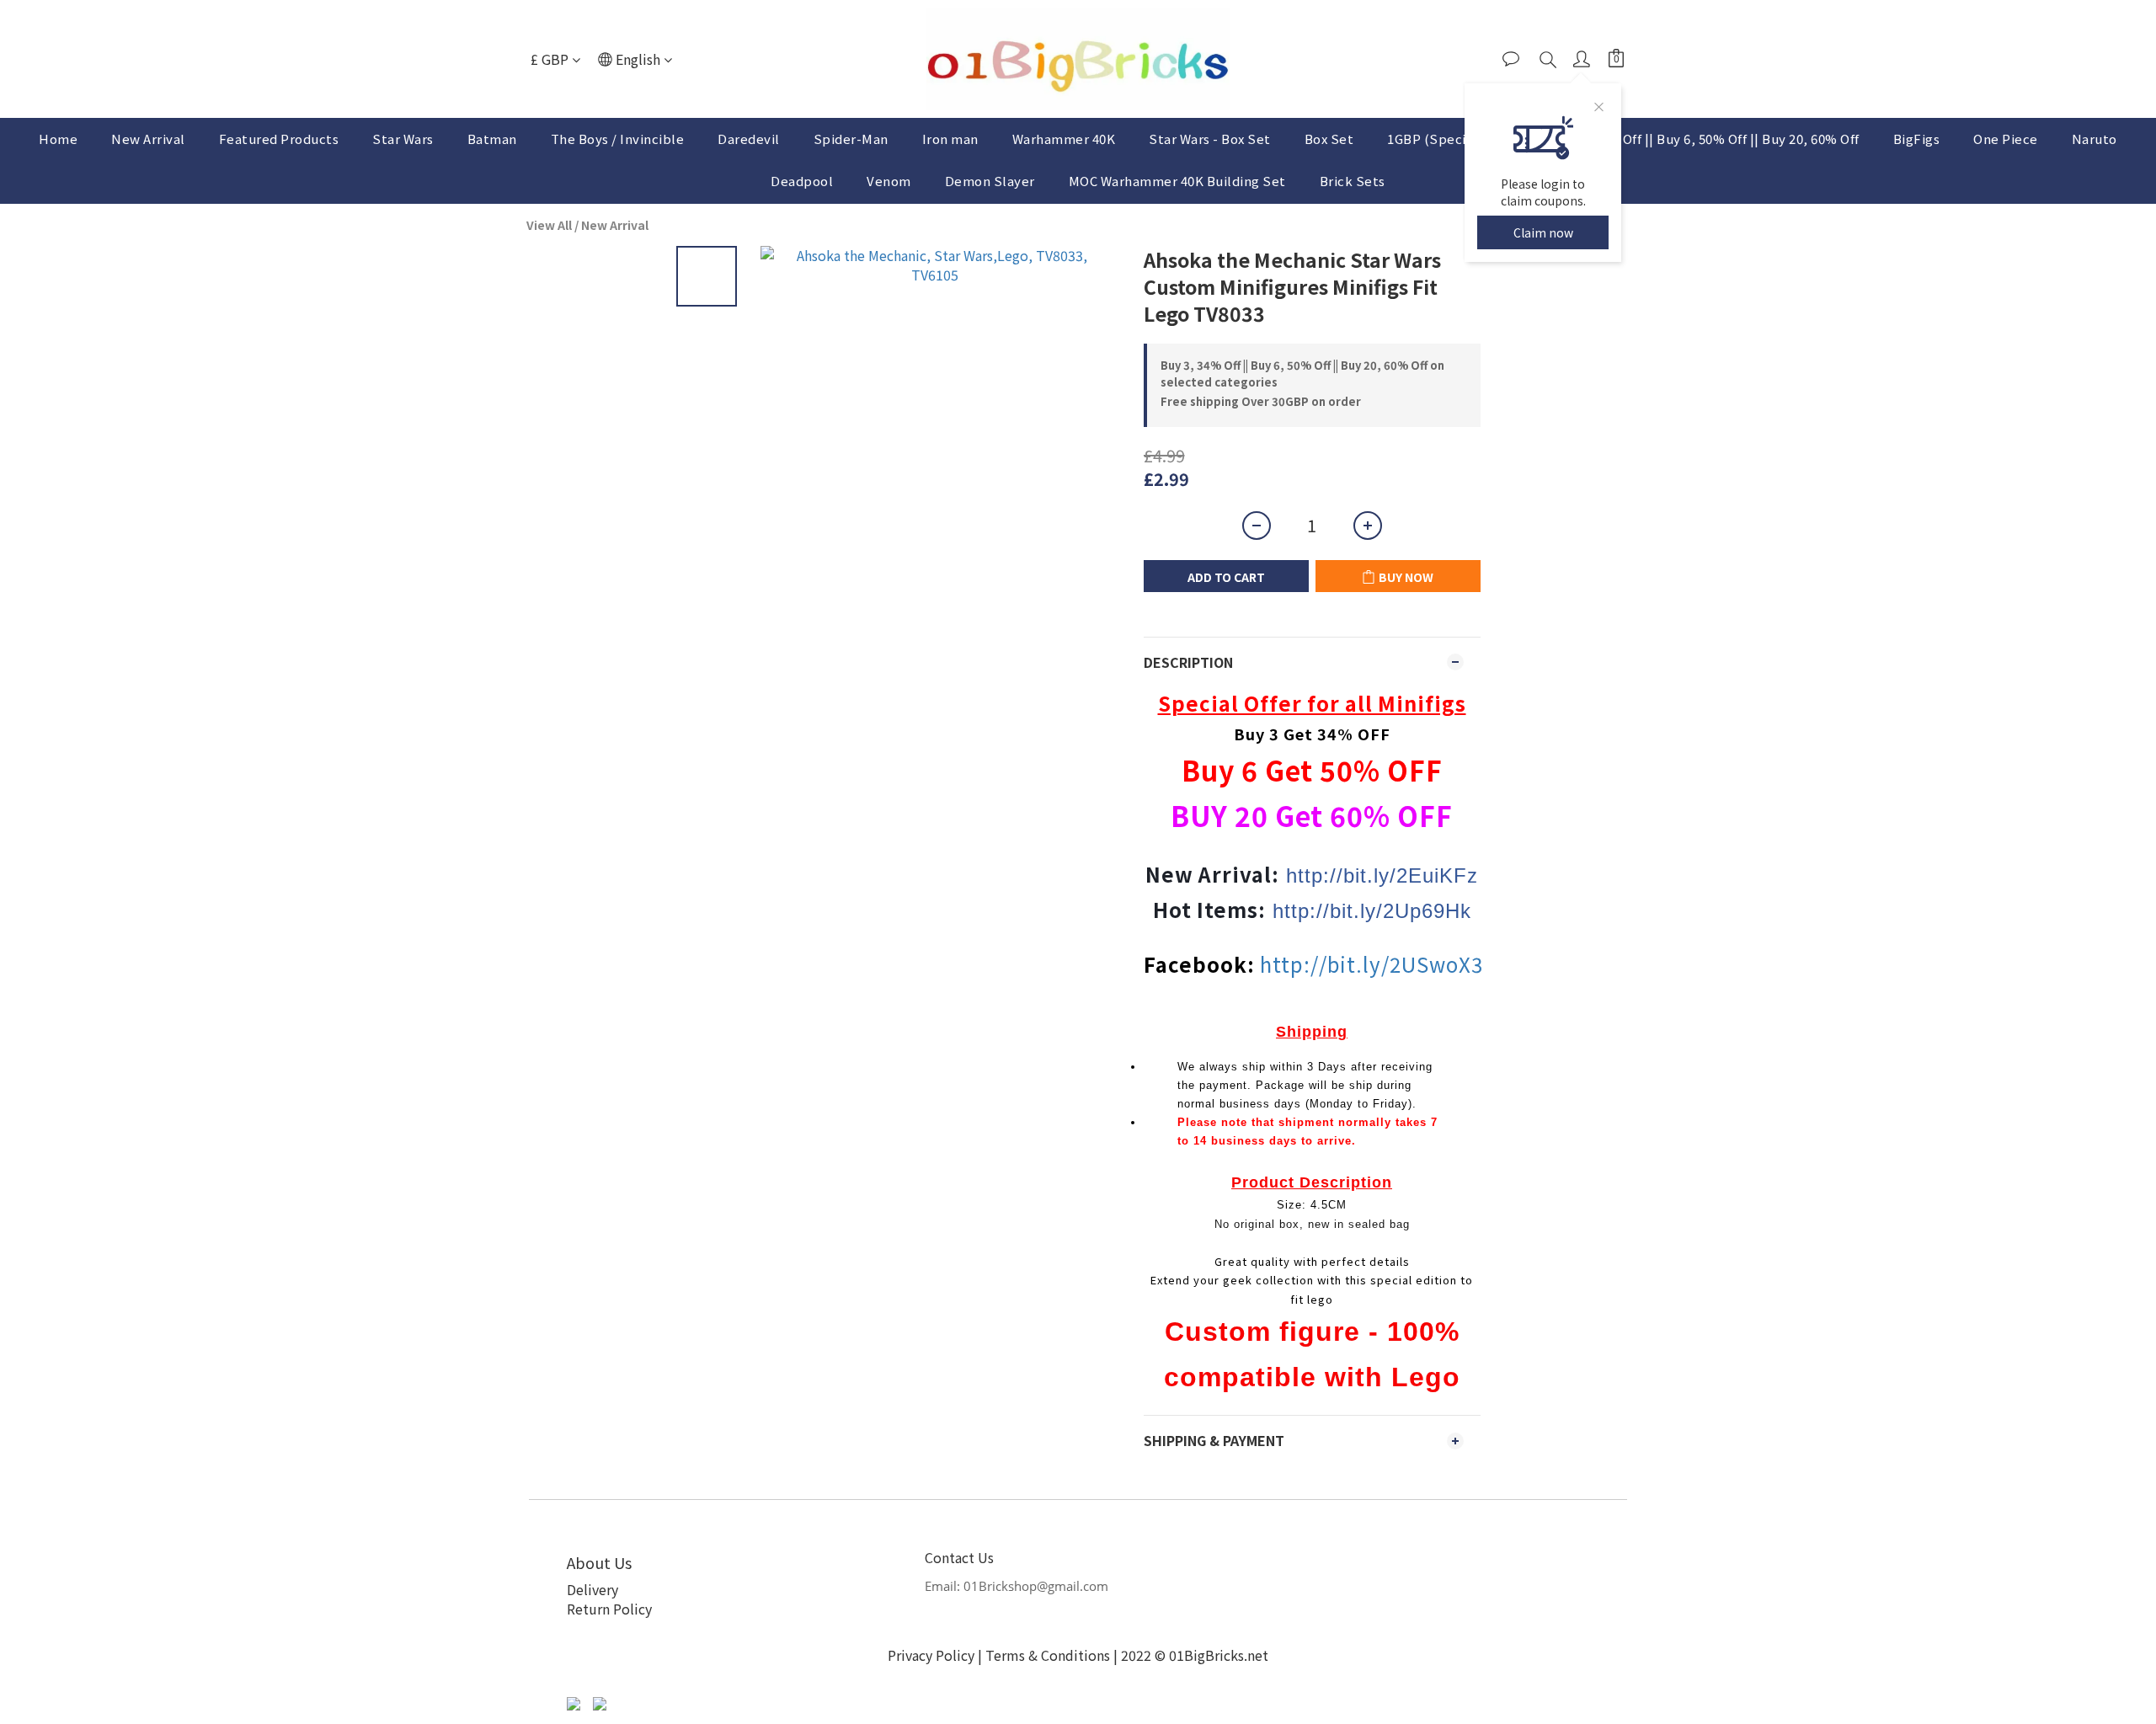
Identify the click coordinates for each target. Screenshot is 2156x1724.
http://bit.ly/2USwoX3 (1372, 964)
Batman (492, 139)
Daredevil (749, 139)
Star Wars (403, 139)
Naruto (2095, 139)
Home (58, 139)
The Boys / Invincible (618, 139)
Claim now (1543, 232)
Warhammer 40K (1064, 139)
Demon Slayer (990, 181)
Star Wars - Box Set (1210, 139)
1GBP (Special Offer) (1452, 139)
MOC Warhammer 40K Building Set (1177, 181)
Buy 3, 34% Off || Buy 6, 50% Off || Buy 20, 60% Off (1705, 139)
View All (549, 225)
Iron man (950, 139)
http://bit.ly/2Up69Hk (1372, 911)
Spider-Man (851, 139)
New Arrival (148, 139)
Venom (889, 181)
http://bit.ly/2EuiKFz (1382, 875)
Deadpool (802, 181)
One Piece (2006, 139)
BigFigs (1917, 139)
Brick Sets (1353, 181)
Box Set (1329, 139)
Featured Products (279, 139)
